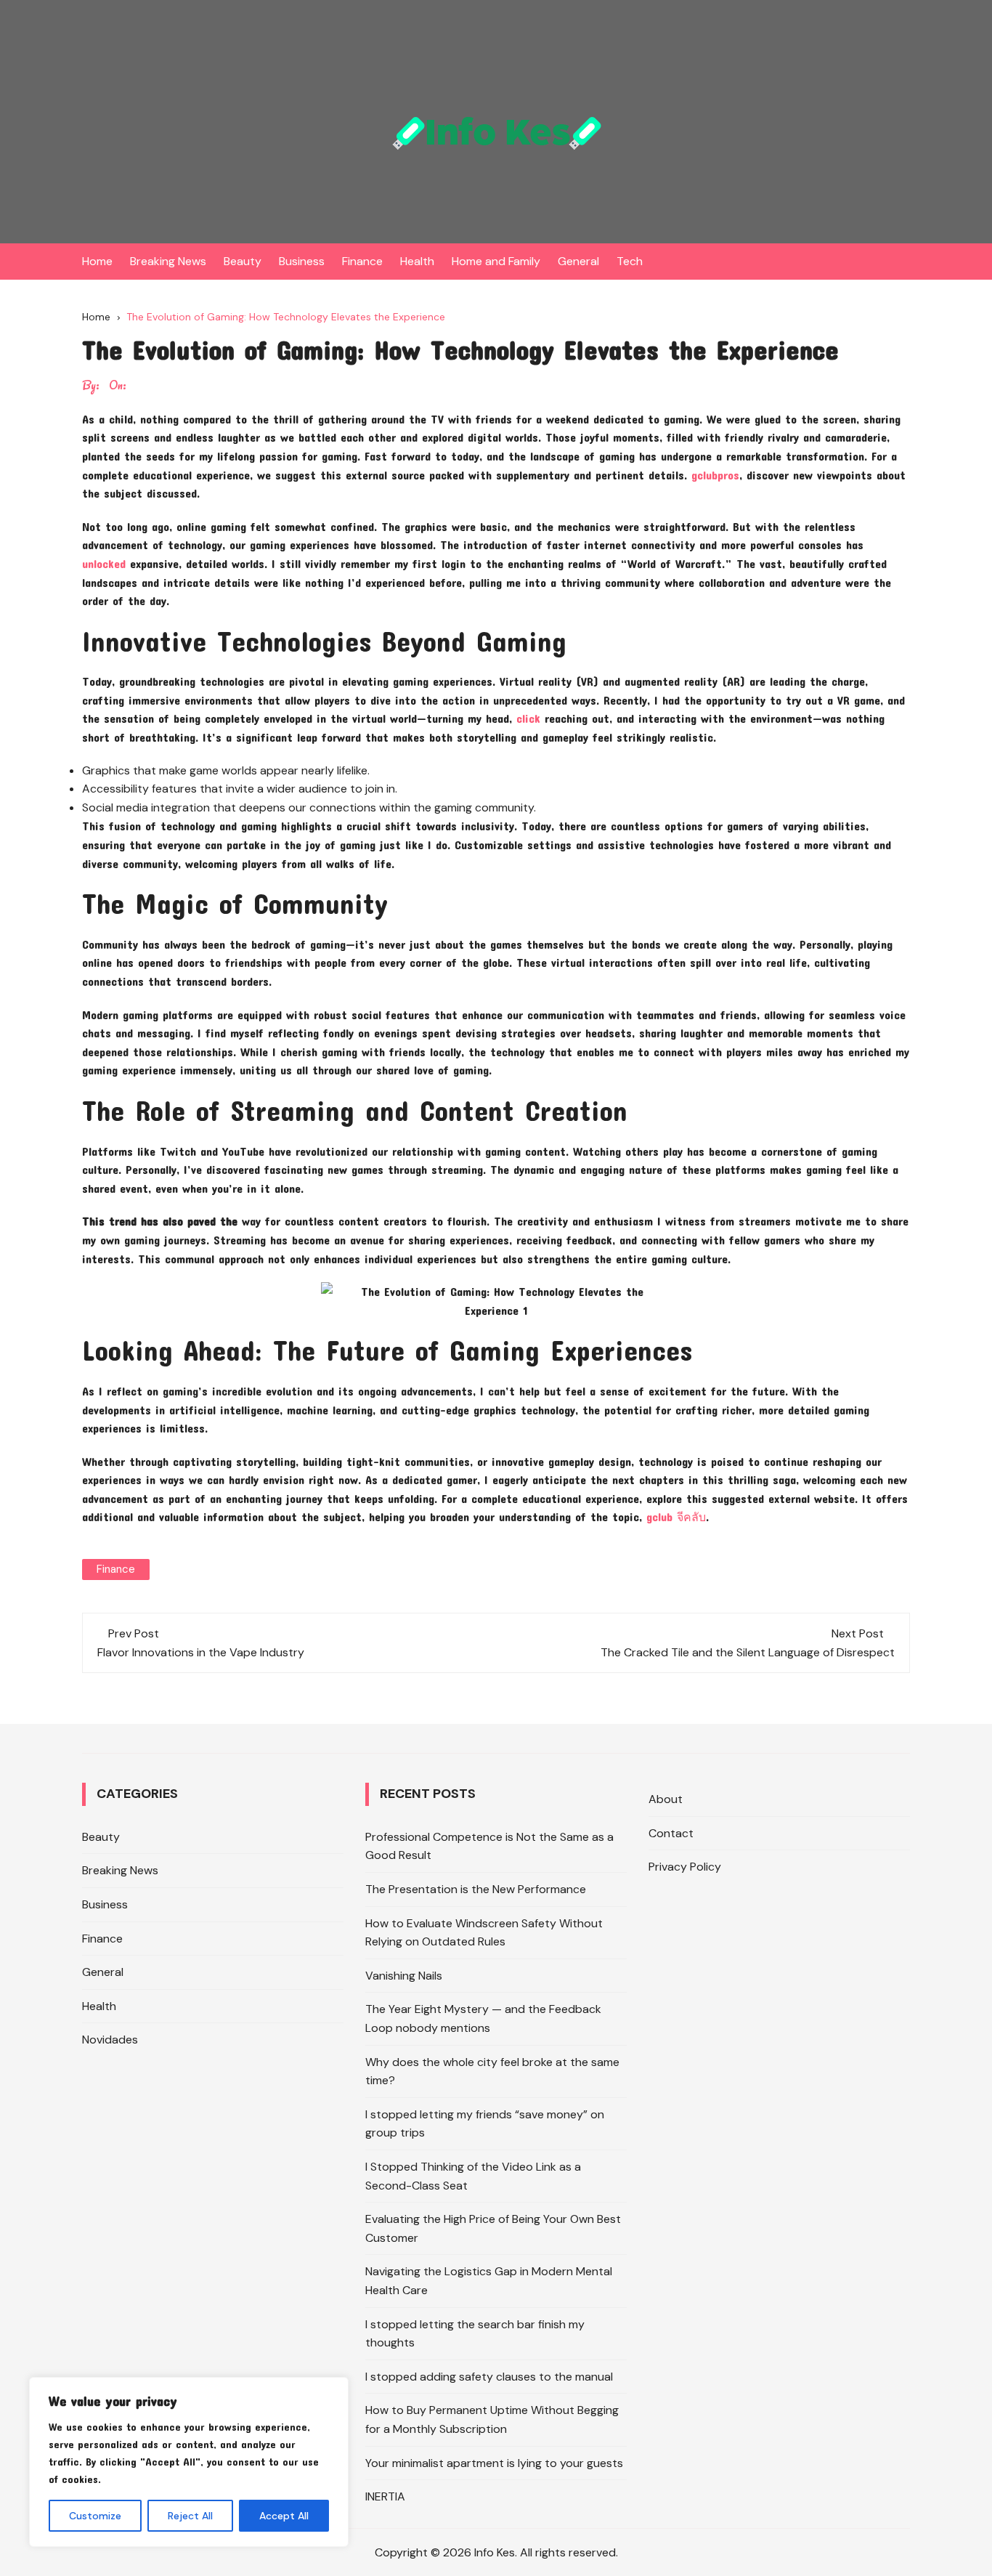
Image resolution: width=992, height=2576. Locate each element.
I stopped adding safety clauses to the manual (489, 2377)
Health (417, 261)
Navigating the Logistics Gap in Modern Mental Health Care (489, 2281)
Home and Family (496, 261)
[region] (189, 2462)
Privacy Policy (685, 1867)
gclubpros (715, 475)
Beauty (243, 261)
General (578, 261)
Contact (671, 1833)
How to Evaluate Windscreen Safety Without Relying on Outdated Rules (484, 1933)
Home (97, 261)
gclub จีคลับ (676, 1516)
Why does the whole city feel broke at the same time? (492, 2071)
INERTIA (385, 2496)
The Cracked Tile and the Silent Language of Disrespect (748, 1652)
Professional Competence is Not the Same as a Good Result (489, 1846)
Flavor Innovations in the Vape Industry (201, 1652)
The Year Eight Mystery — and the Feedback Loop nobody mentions (483, 2018)
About (666, 1799)
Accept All (284, 2516)
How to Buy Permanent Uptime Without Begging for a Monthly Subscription (492, 2419)
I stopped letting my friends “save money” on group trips (485, 2124)
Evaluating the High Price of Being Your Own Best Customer (493, 2228)
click (528, 718)
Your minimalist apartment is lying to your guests (494, 2463)
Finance (362, 261)
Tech (630, 261)
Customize (95, 2516)
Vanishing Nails (404, 1976)
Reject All (190, 2516)
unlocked (104, 563)
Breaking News (168, 261)
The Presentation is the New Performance (476, 1889)
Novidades (110, 2040)
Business (302, 261)
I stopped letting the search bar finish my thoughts (475, 2334)
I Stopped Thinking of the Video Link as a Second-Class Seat (473, 2176)
